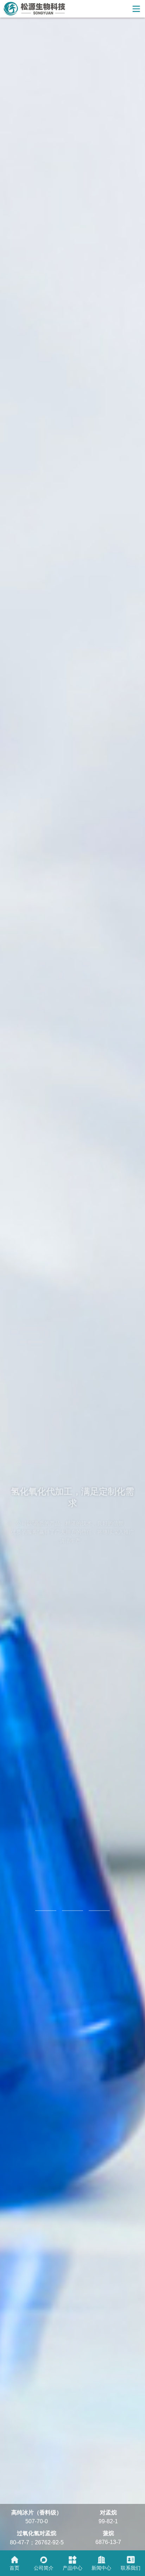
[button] (46, 1911)
